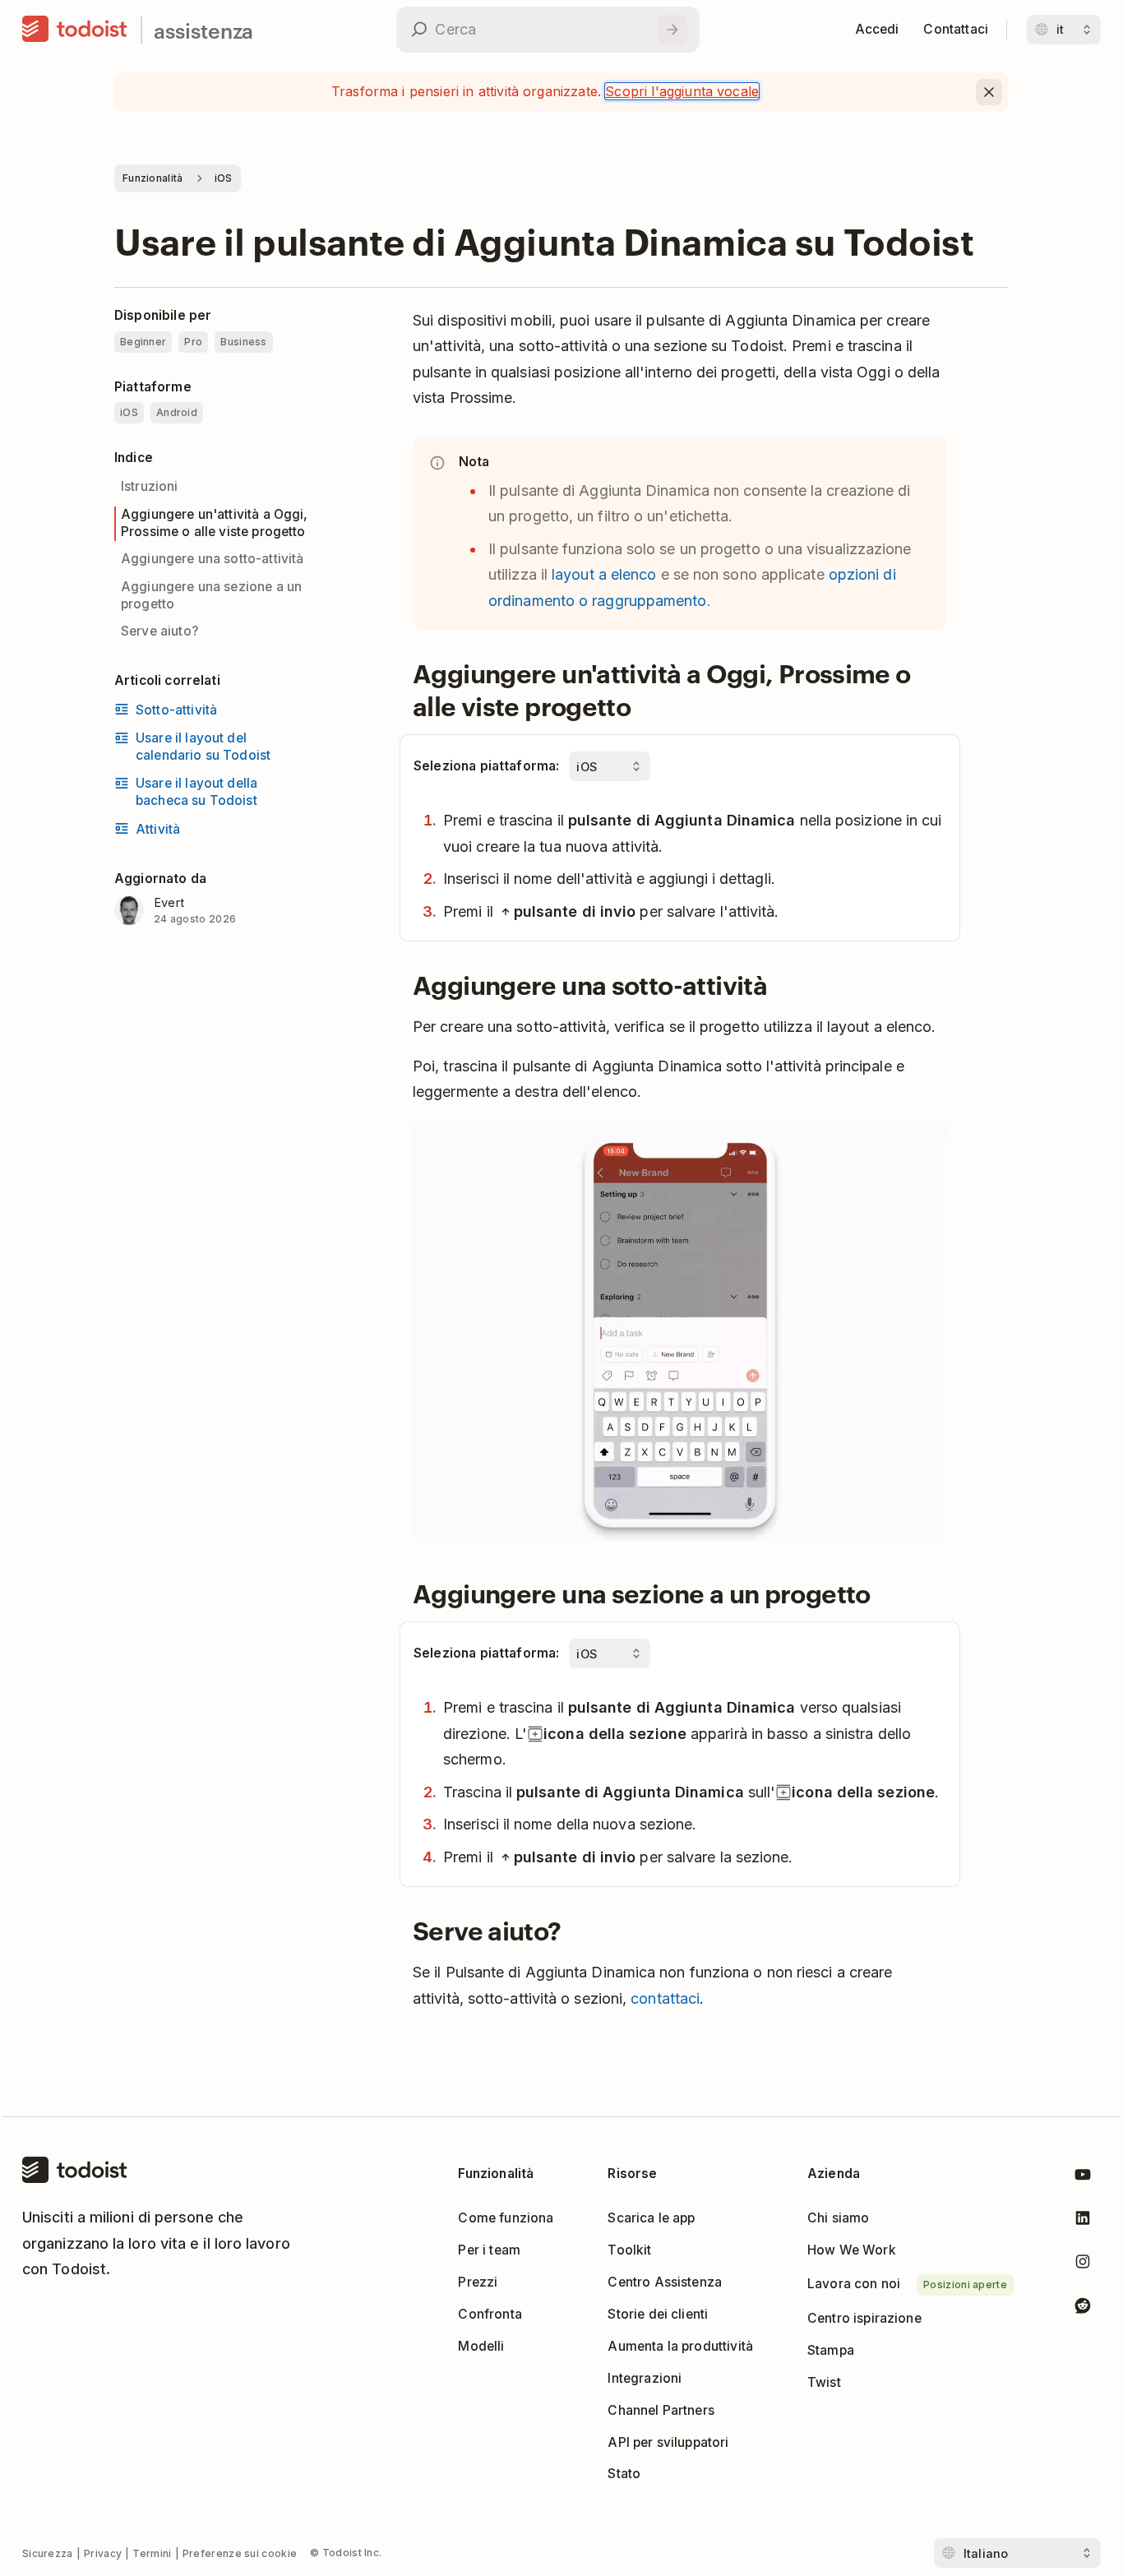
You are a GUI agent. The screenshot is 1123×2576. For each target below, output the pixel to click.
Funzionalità (153, 178)
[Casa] (75, 30)
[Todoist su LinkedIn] (1083, 2221)
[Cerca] (672, 30)
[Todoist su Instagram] (1083, 2265)
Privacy (103, 2553)
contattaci (665, 1998)
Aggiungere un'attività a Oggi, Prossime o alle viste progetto (215, 523)
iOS (224, 178)
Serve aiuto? (159, 631)
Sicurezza (48, 2553)
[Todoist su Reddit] (1083, 2308)
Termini (152, 2553)
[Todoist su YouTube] (1083, 2178)
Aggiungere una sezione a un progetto (211, 595)
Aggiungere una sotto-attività (213, 559)
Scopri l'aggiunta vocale (682, 91)
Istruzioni (150, 486)
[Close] (989, 92)
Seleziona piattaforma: (486, 766)
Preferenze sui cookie (240, 2553)
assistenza (203, 30)
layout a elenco (604, 574)
